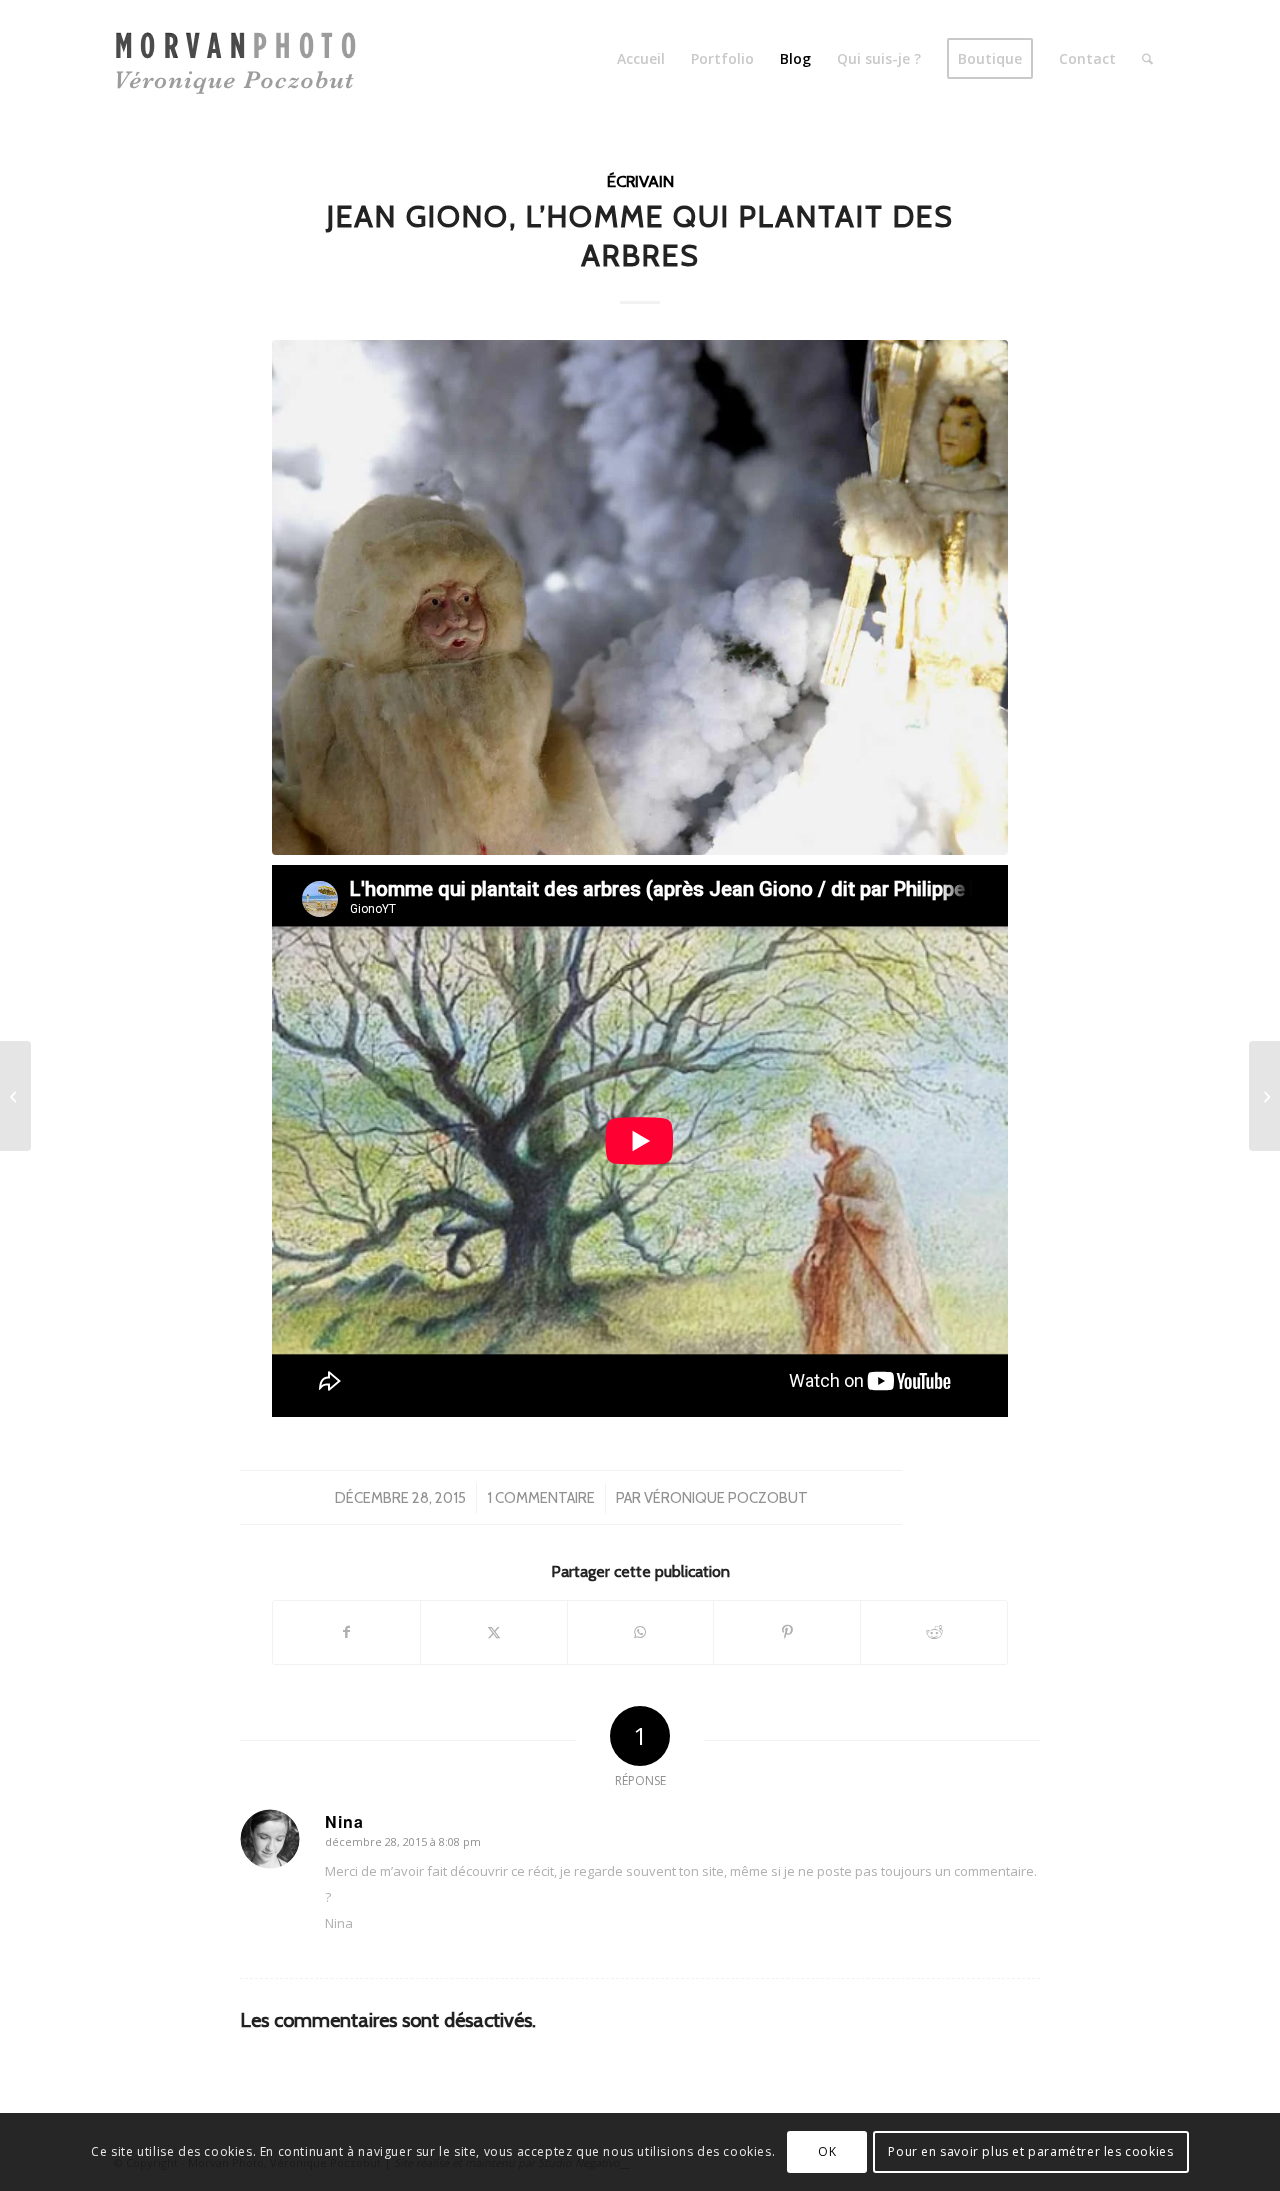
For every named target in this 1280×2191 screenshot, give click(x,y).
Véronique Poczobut (726, 1498)
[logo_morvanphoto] (243, 59)
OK (827, 2151)
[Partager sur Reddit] (934, 1632)
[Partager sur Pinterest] (787, 1632)
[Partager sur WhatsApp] (641, 1632)
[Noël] (640, 597)
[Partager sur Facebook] (346, 1632)
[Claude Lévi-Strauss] (15, 1096)
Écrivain (640, 181)
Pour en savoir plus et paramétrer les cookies (1030, 2151)
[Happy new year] (1264, 1096)
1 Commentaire (541, 1498)
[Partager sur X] (494, 1632)
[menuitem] (641, 59)
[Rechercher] (1147, 59)
